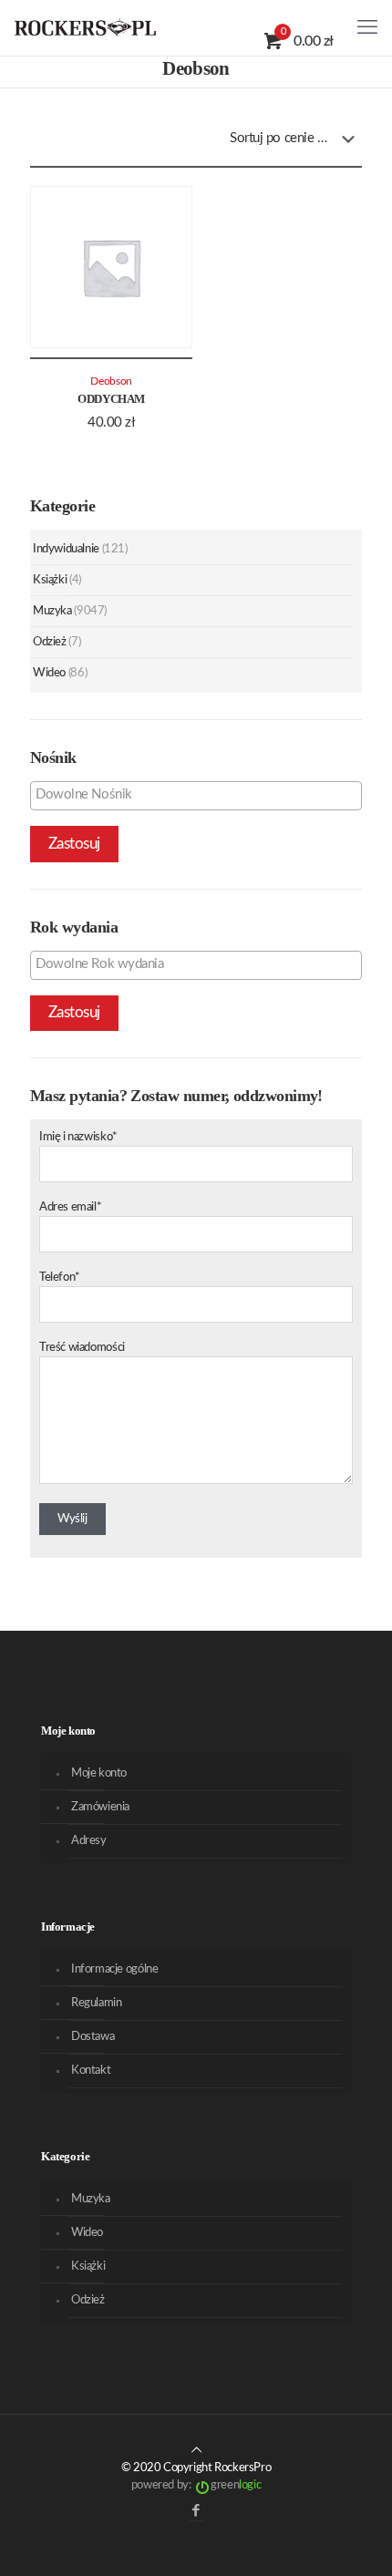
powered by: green (196, 2485)
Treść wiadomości (82, 1348)
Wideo (49, 673)
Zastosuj (74, 844)
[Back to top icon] (196, 2451)
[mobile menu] (367, 27)
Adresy (89, 1841)
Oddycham (111, 399)
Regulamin (97, 2003)
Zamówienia (100, 1807)
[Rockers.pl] (85, 27)
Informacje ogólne (114, 1969)
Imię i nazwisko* (78, 1137)
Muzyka (52, 611)
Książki (50, 580)
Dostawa (93, 2037)
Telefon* (60, 1278)
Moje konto (99, 1773)
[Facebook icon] (196, 2511)
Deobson (111, 381)
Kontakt (91, 2071)
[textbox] (201, 795)
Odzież (50, 642)
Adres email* (70, 1207)
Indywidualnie (66, 549)
